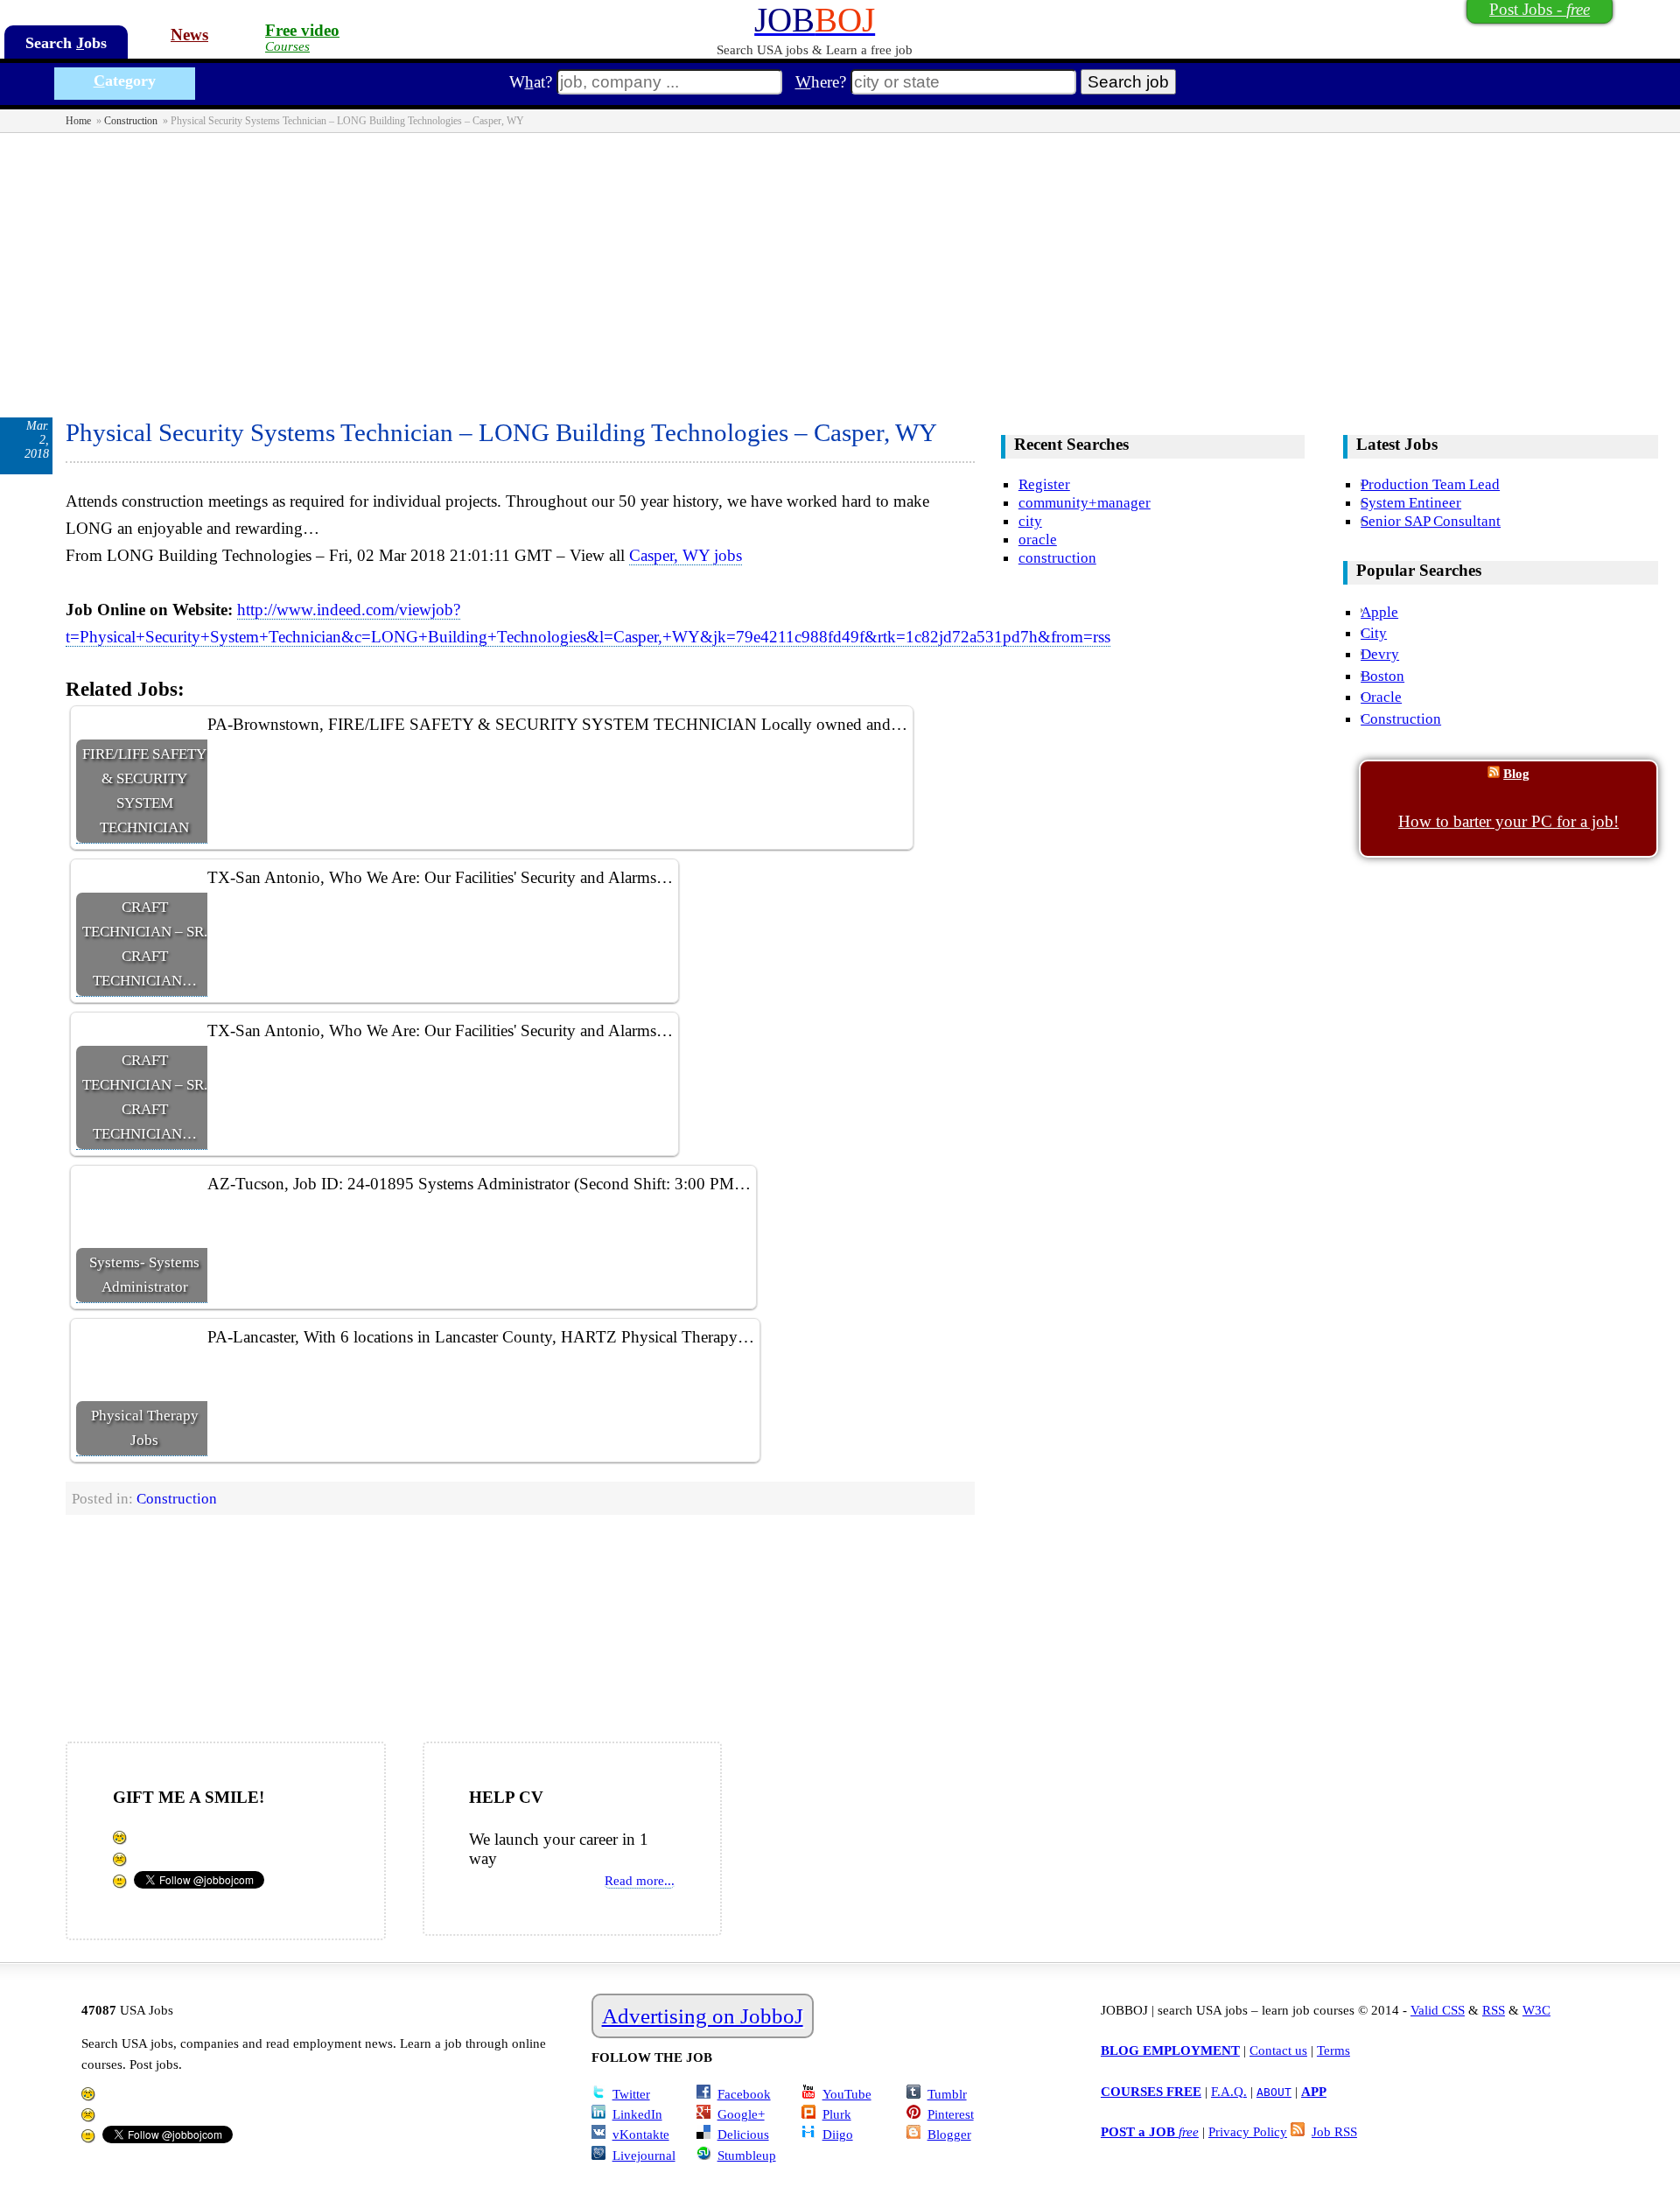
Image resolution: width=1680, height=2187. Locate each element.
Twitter (631, 2094)
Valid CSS (1438, 2010)
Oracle (1381, 697)
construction (1057, 557)
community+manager (1085, 502)
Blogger (949, 2134)
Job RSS (1334, 2131)
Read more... (640, 1880)
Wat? (531, 82)
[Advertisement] (840, 264)
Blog (1516, 773)
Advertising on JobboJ (703, 2016)
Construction (131, 121)
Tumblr (947, 2094)
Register (1044, 484)
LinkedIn (637, 2114)
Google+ (741, 2114)
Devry (1380, 654)
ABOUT (1274, 2092)
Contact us (1278, 2050)
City (1374, 633)
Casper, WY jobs (686, 555)
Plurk (837, 2114)
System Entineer (1411, 502)
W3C (1536, 2010)
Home (78, 121)
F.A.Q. (1229, 2091)
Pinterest (951, 2114)
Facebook (744, 2094)
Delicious (743, 2134)
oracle (1038, 539)
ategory (125, 81)
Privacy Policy (1248, 2131)
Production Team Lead (1430, 484)
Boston (1382, 676)
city (1030, 521)
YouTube (847, 2094)
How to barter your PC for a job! (1508, 821)
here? (821, 82)
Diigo (838, 2134)
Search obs (66, 43)
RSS (1494, 2010)
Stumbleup (747, 2155)
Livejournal (644, 2155)
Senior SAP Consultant (1431, 521)
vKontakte (641, 2134)
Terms (1333, 2050)
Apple (1379, 612)
